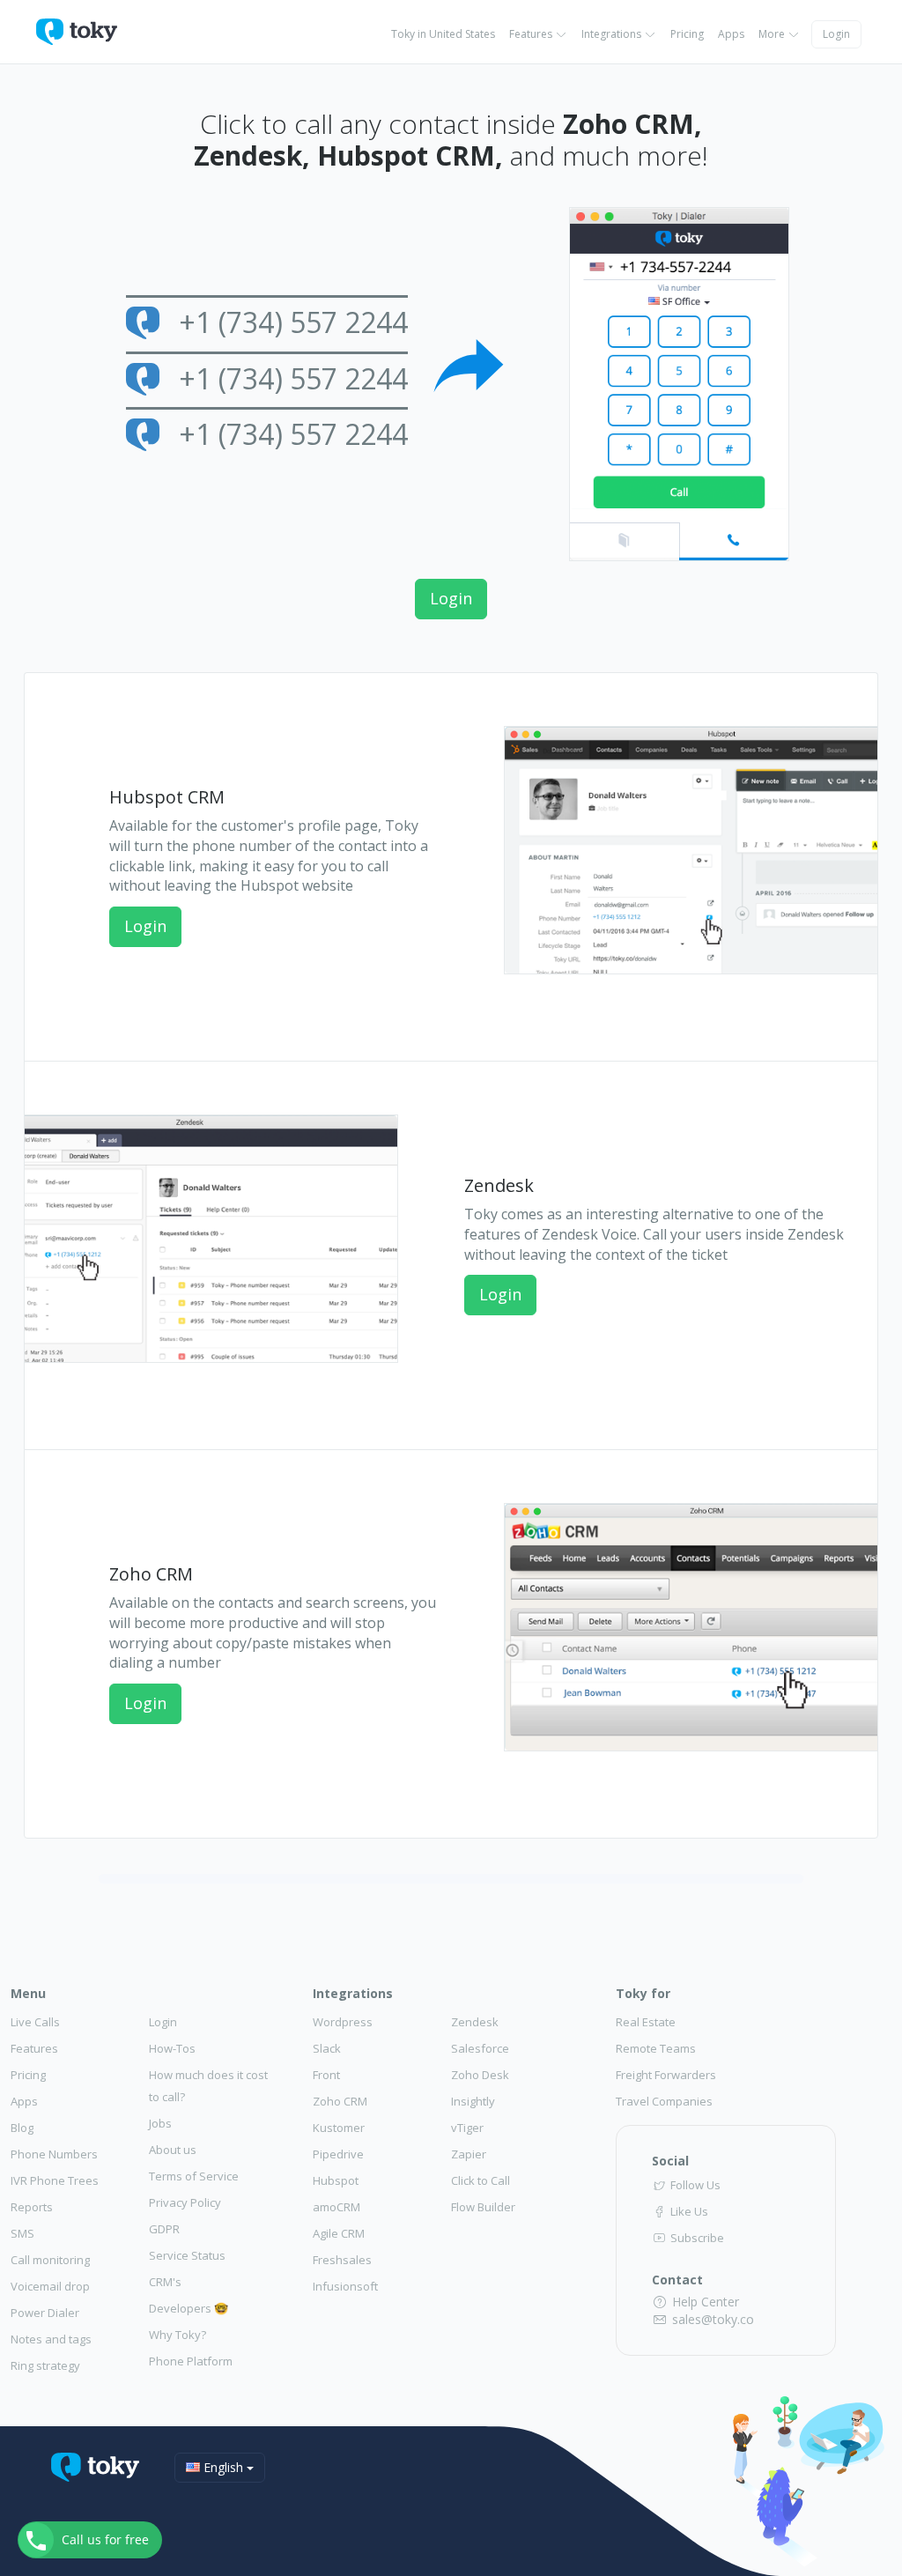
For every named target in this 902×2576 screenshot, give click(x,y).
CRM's (165, 2282)
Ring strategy (45, 2365)
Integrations (613, 34)
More (773, 34)
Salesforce (480, 2048)
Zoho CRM (340, 2101)
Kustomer (339, 2128)
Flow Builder (483, 2207)
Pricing (687, 34)
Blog (22, 2128)
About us (173, 2150)
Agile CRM (339, 2233)
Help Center (704, 2302)
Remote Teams (656, 2048)
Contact (677, 2280)
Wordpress (343, 2022)
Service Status (187, 2255)
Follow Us (694, 2185)
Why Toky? (177, 2335)
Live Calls (35, 2022)
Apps (731, 34)
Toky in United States (443, 34)
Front (326, 2075)
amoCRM (336, 2207)
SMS (22, 2233)
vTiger (467, 2128)
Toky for (643, 1993)
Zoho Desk (480, 2075)
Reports (32, 2207)
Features (532, 34)
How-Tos (172, 2048)
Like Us (688, 2211)
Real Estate (646, 2022)
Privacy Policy (185, 2202)
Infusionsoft (345, 2286)
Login (836, 34)
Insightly (473, 2101)
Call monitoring (50, 2260)
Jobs (160, 2123)
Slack (327, 2048)
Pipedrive (338, 2154)
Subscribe (696, 2238)
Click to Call (481, 2180)
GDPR (164, 2229)
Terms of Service (194, 2176)
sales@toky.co (711, 2319)
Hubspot (336, 2180)
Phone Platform (191, 2361)
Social (670, 2161)
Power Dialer (45, 2313)
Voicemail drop (50, 2286)
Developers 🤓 (189, 2308)
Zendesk (475, 2022)
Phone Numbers (54, 2154)
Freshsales (342, 2260)
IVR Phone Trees (55, 2180)
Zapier (469, 2154)
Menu (28, 1993)
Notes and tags (51, 2339)
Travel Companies (664, 2101)
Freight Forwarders (666, 2075)
